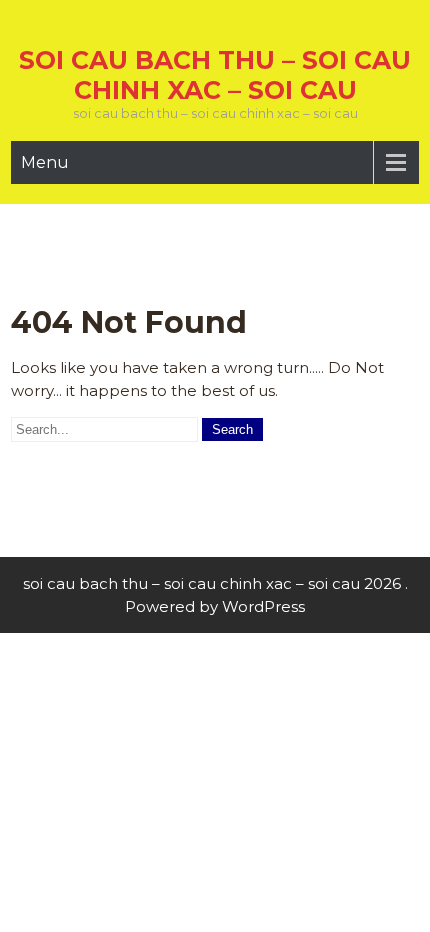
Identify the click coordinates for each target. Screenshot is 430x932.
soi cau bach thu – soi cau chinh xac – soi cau (215, 75)
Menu (45, 162)
